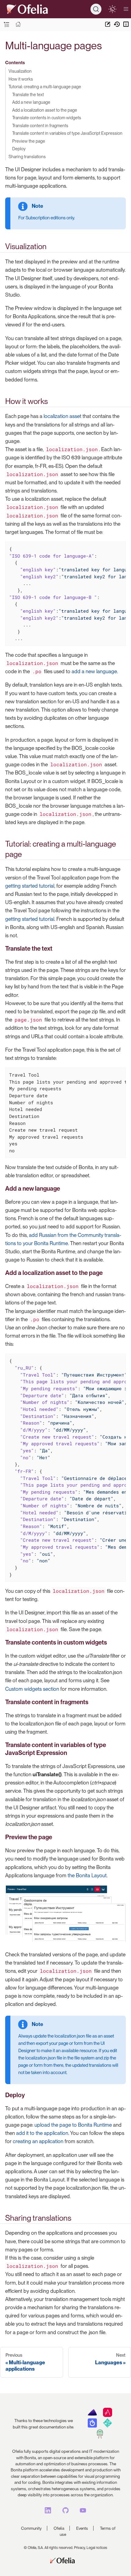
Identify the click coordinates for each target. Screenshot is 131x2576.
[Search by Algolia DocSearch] (92, 2426)
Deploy (19, 149)
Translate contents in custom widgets (47, 118)
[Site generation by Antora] (92, 2415)
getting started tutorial (30, 886)
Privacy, (80, 2548)
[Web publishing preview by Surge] (100, 2437)
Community (31, 2528)
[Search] (96, 9)
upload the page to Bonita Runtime (73, 2125)
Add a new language (31, 102)
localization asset (62, 416)
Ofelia (59, 2528)
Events (82, 2528)
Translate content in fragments (40, 125)
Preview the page (29, 141)
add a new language (94, 671)
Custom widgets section (32, 1689)
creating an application (38, 2141)
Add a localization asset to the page (45, 110)
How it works (21, 79)
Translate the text (28, 94)
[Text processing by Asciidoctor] (108, 2415)
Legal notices (97, 2548)
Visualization (20, 71)
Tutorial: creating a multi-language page (45, 87)
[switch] (112, 9)
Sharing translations (27, 157)
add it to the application (42, 2133)
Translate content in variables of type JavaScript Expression (67, 133)
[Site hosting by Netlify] (108, 2426)
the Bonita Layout (87, 1875)
